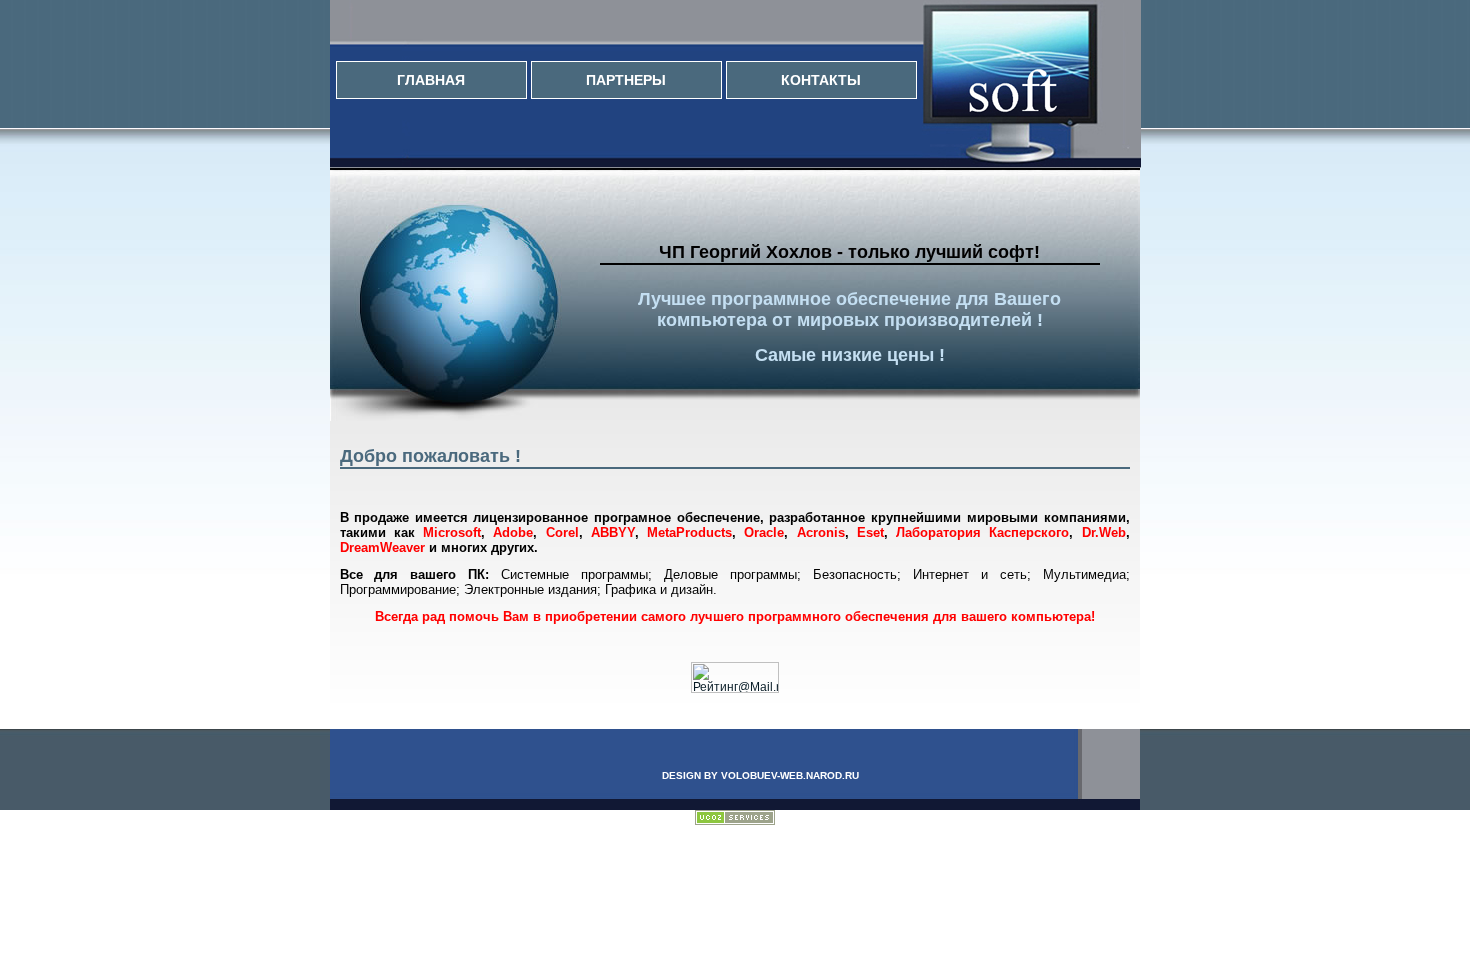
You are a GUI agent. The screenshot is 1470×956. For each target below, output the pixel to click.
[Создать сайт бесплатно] (735, 821)
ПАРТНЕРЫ (626, 80)
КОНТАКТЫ (821, 80)
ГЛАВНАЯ (431, 80)
